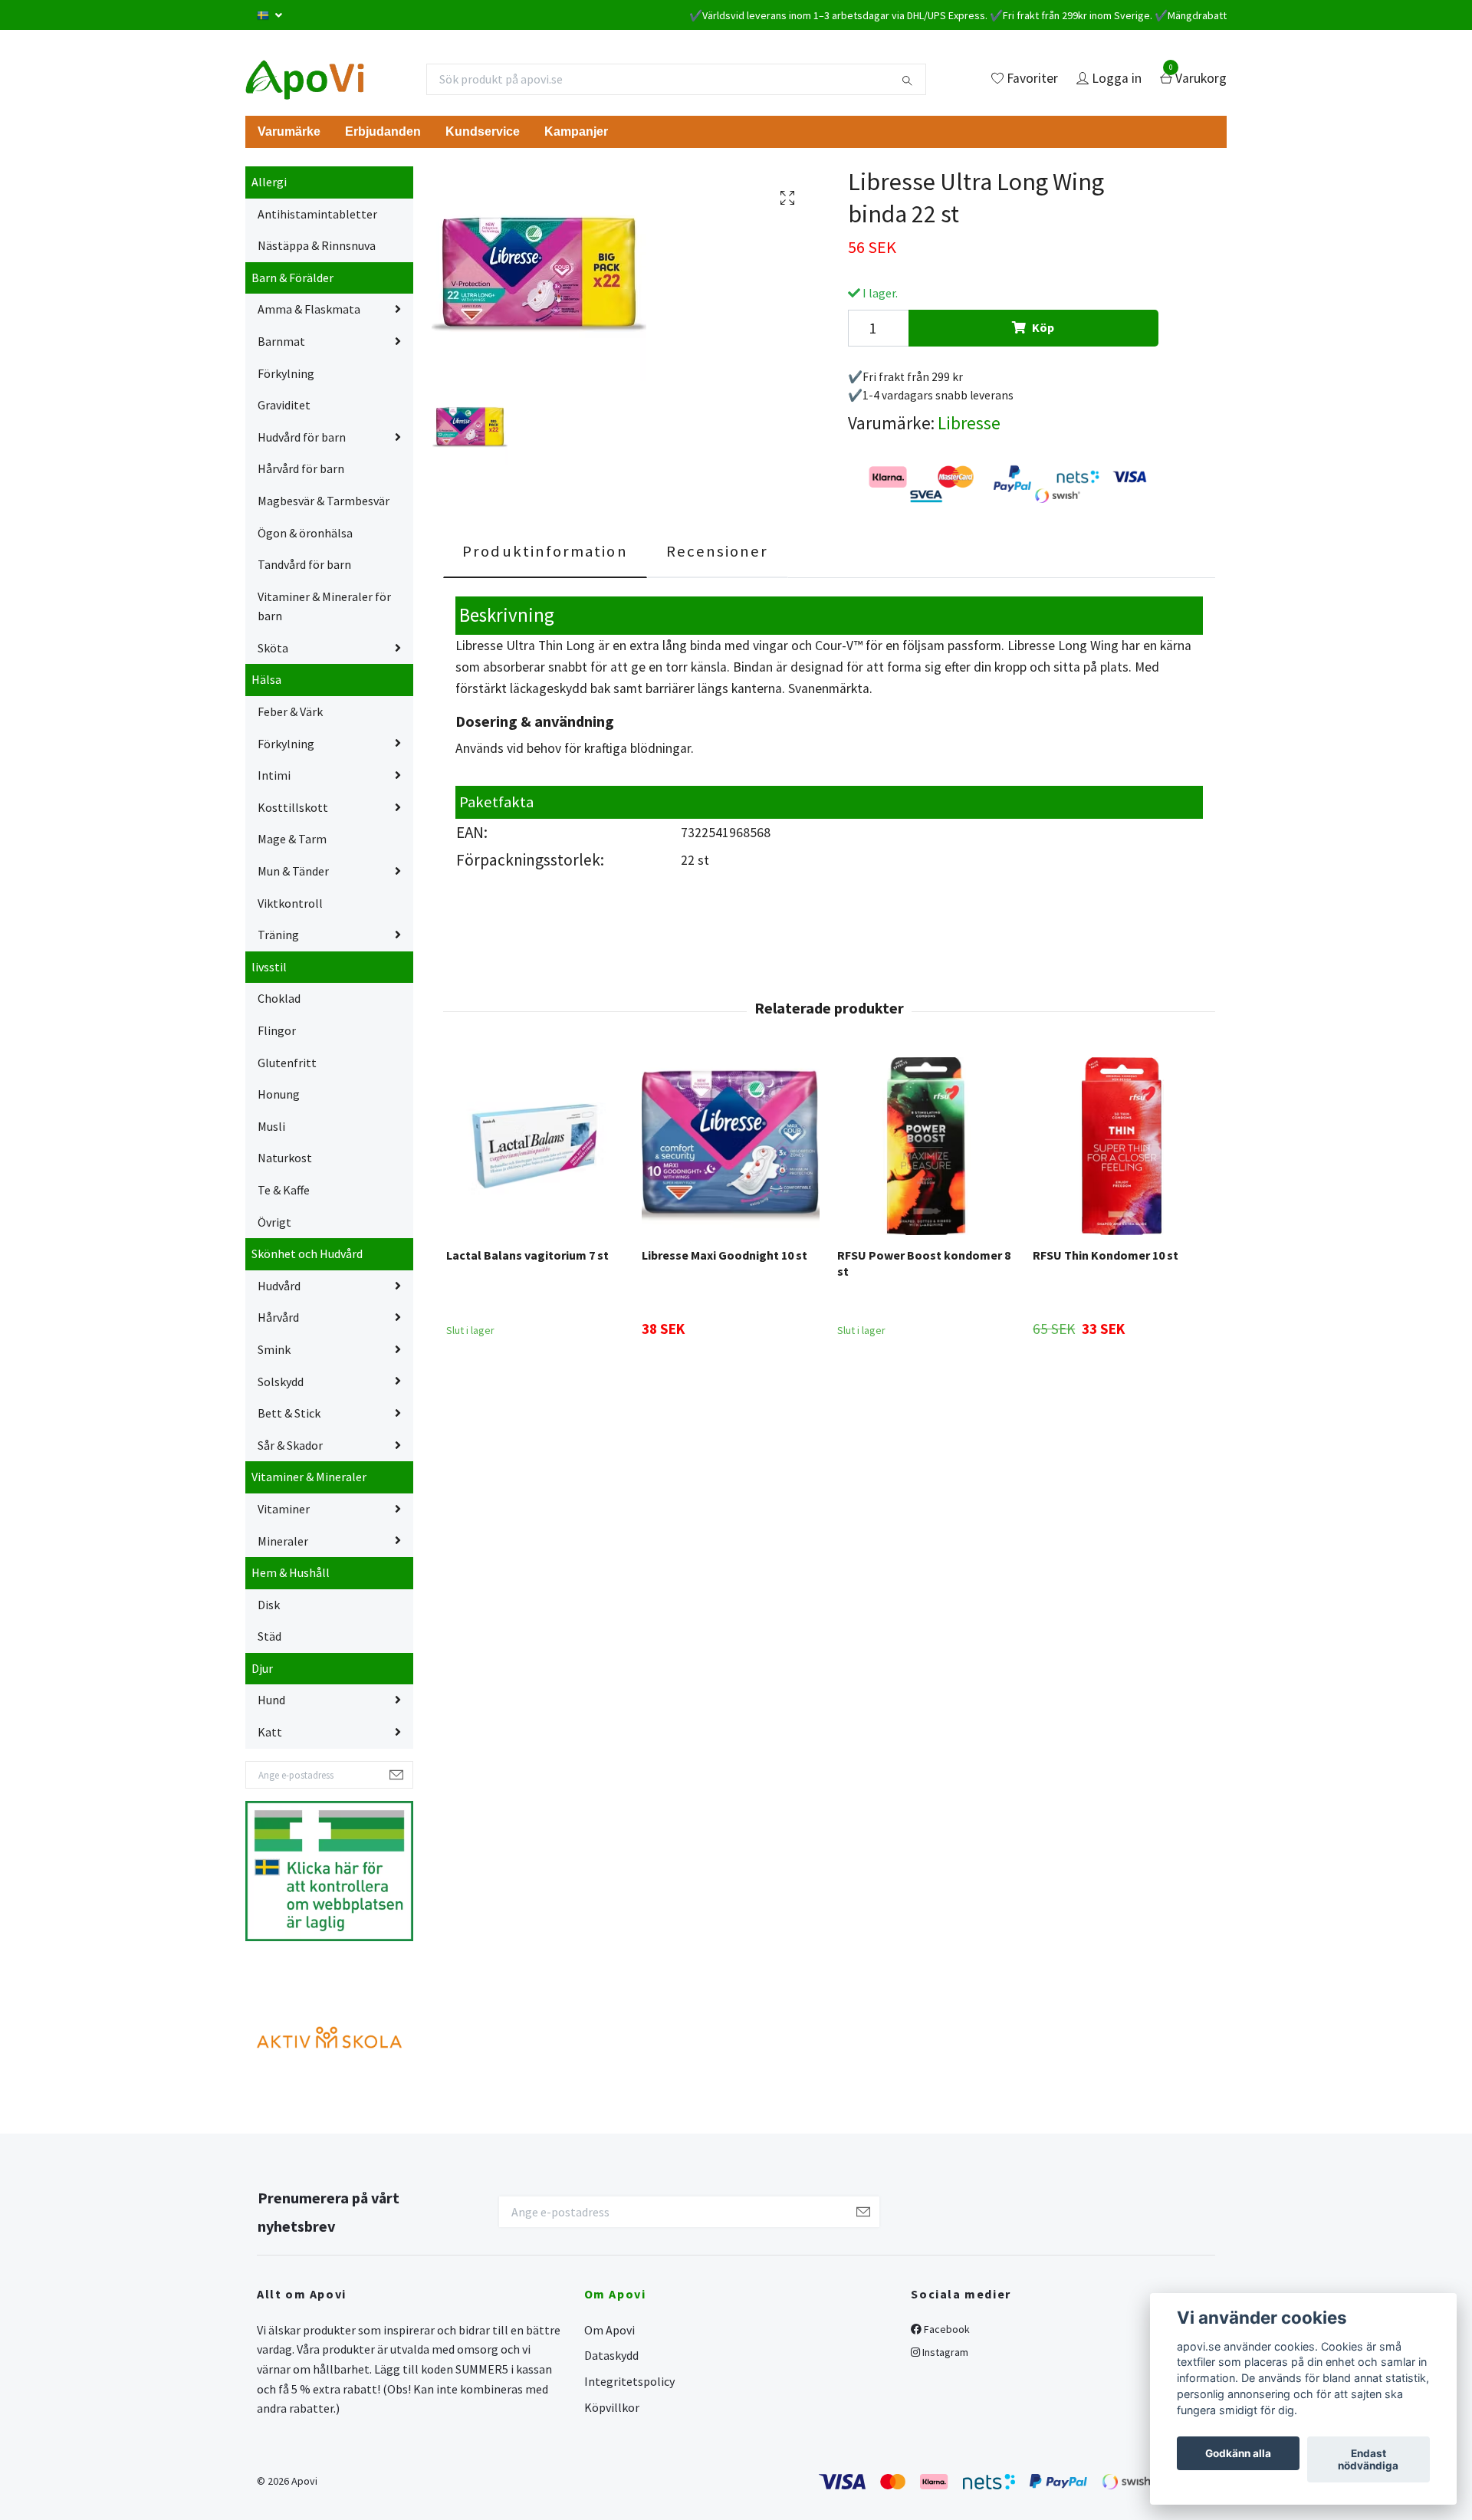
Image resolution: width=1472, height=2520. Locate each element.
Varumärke (289, 131)
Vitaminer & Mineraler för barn (324, 606)
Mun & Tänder (293, 871)
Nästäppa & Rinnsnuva (317, 245)
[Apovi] (305, 79)
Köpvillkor (612, 2407)
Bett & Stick (289, 1413)
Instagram (944, 2352)
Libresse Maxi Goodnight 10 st (724, 1255)
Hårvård (278, 1317)
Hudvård (279, 1286)
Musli (271, 1126)
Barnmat (281, 341)
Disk (269, 1605)
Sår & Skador (290, 1445)
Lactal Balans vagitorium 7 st (527, 1255)
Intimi (274, 775)
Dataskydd (611, 2355)
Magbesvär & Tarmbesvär (324, 501)
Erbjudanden (383, 131)
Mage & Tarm (292, 839)
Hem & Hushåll (291, 1572)
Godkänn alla (1238, 2453)
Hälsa (266, 679)
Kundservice (483, 131)
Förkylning (286, 373)
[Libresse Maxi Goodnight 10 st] (731, 1146)
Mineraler (283, 1541)
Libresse (969, 423)
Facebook (946, 2329)
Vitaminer (284, 1509)
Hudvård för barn (302, 437)
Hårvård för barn (301, 468)
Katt (270, 1732)
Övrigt (274, 1222)
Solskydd (281, 1382)
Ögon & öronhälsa (305, 533)
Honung (279, 1094)
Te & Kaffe (284, 1190)
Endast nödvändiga (1368, 2459)
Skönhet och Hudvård (307, 1253)
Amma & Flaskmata (309, 309)
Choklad (279, 998)
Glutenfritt (287, 1063)
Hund (271, 1700)
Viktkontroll (290, 903)
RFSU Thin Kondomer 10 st (1106, 1255)
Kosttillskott (293, 807)
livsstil (269, 967)
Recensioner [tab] (718, 551)
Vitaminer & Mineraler (309, 1477)
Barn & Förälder (292, 278)
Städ (269, 1636)
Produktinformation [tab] (545, 551)
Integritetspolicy (629, 2381)
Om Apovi (609, 2330)
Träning (278, 935)
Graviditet (284, 405)
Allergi (269, 182)
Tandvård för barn (304, 564)
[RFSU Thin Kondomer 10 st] (1122, 1146)
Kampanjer (576, 131)
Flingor (277, 1030)
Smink (274, 1349)
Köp (1043, 327)
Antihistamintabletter (317, 214)
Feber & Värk (290, 711)
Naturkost (285, 1158)
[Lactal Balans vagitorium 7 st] (535, 1146)
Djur (262, 1668)
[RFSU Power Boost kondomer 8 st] (926, 1146)
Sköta (273, 648)
